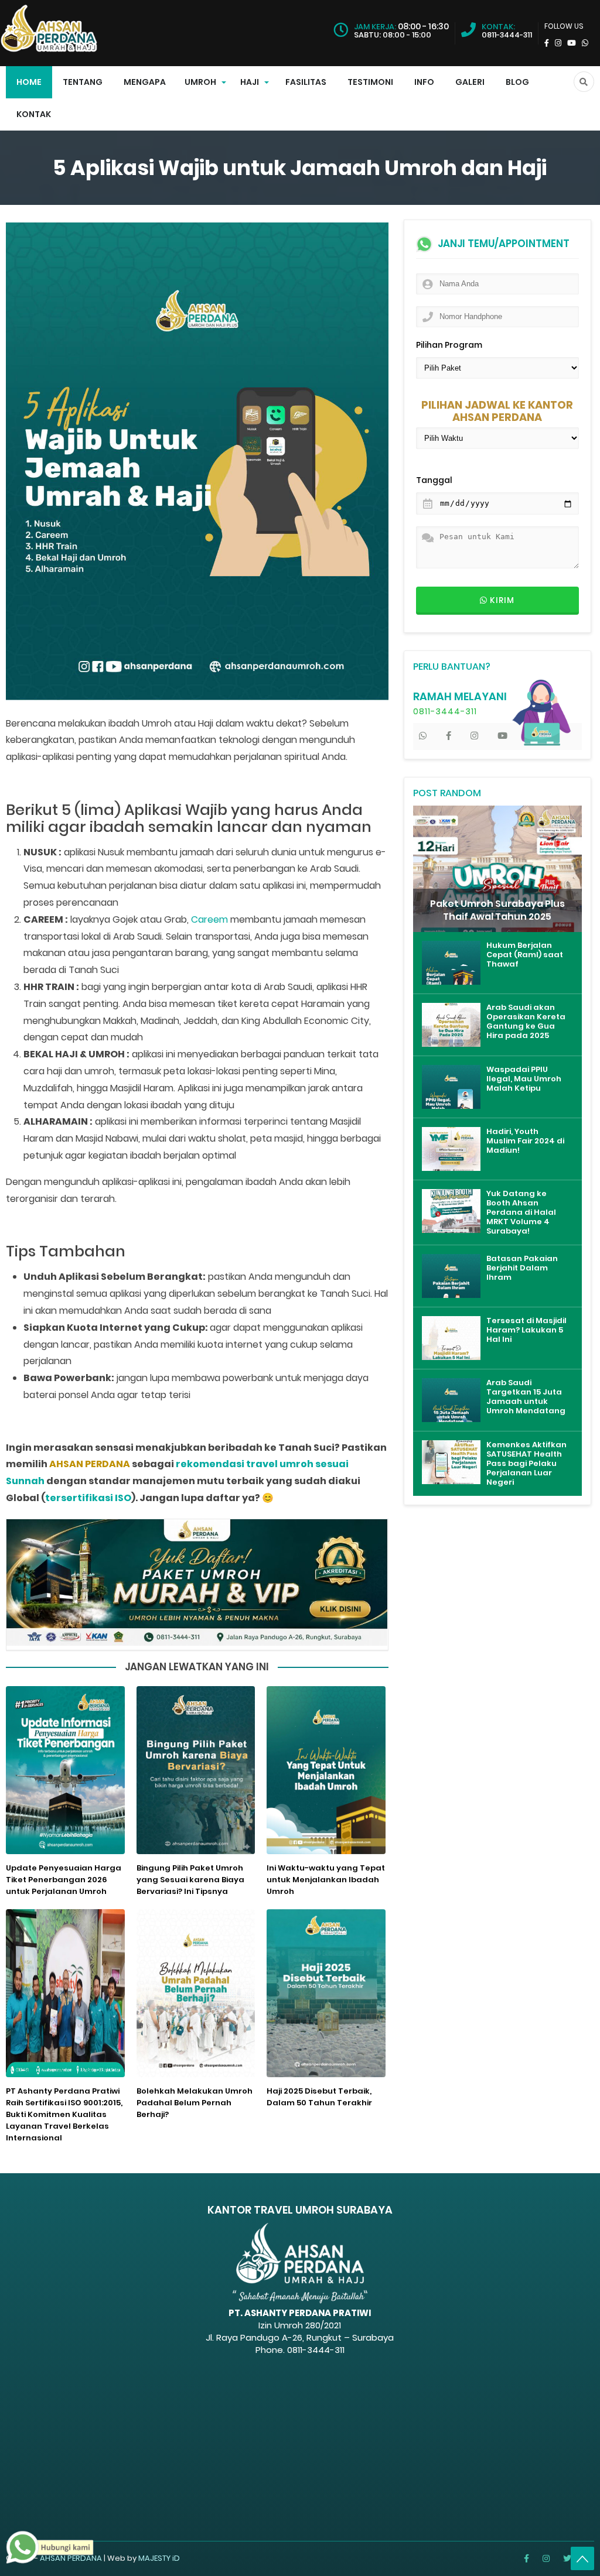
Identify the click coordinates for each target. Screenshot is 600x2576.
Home (29, 82)
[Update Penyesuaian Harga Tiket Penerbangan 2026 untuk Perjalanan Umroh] (65, 1772)
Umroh (200, 82)
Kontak (34, 114)
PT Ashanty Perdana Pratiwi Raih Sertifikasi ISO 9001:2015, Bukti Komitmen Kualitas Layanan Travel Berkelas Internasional (64, 2114)
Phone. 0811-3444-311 (300, 2350)
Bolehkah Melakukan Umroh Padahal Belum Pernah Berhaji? (195, 2103)
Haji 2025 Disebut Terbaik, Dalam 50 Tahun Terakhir (319, 2097)
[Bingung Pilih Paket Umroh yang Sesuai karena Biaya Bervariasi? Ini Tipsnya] (196, 1772)
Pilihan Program (449, 345)
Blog (517, 82)
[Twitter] (567, 2558)
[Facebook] (526, 2558)
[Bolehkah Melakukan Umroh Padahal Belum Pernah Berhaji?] (196, 1995)
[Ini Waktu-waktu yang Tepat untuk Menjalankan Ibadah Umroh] (326, 1772)
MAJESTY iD (159, 2558)
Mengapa (145, 82)
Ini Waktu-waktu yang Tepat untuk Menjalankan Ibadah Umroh (326, 1880)
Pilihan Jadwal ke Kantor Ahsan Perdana (497, 412)
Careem (209, 919)
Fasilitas (306, 82)
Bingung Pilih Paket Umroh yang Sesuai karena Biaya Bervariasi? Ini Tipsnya (190, 1880)
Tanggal (434, 480)
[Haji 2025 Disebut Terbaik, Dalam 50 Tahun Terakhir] (326, 1995)
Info (424, 82)
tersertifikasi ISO (88, 1498)
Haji (250, 82)
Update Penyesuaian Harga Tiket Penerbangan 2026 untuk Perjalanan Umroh (64, 1880)
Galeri (470, 82)
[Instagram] (546, 2558)
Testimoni (370, 82)
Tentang (83, 82)
